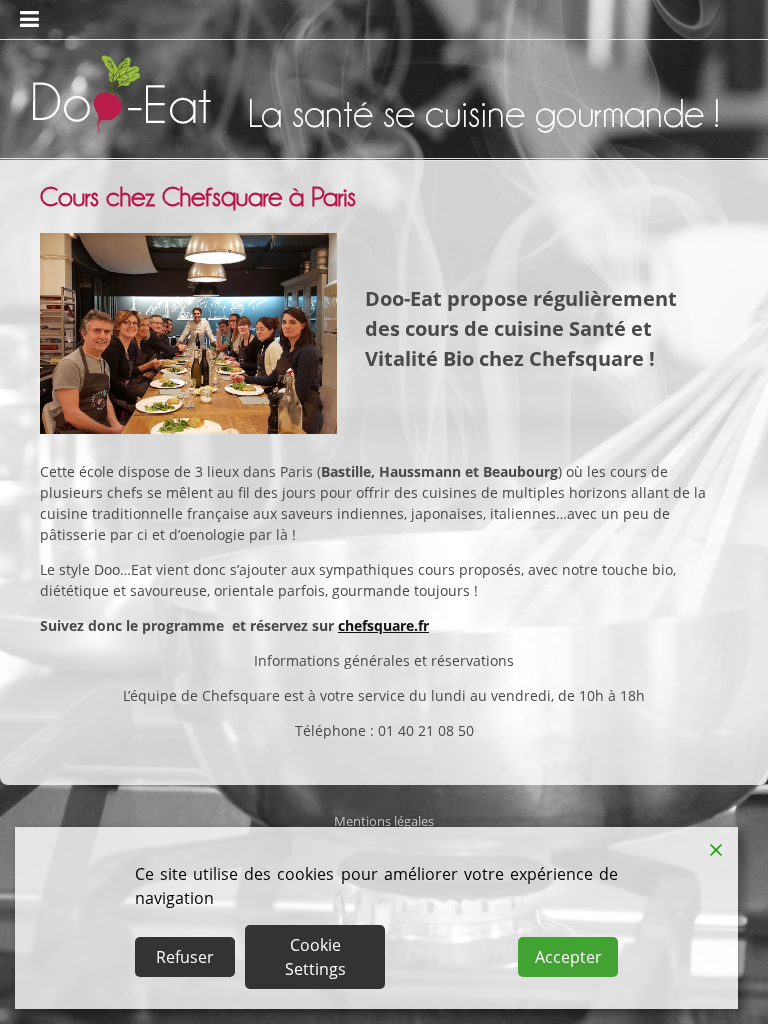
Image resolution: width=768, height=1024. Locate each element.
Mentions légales (384, 821)
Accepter (568, 957)
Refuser (185, 957)
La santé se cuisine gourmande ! (483, 113)
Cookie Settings (315, 957)
